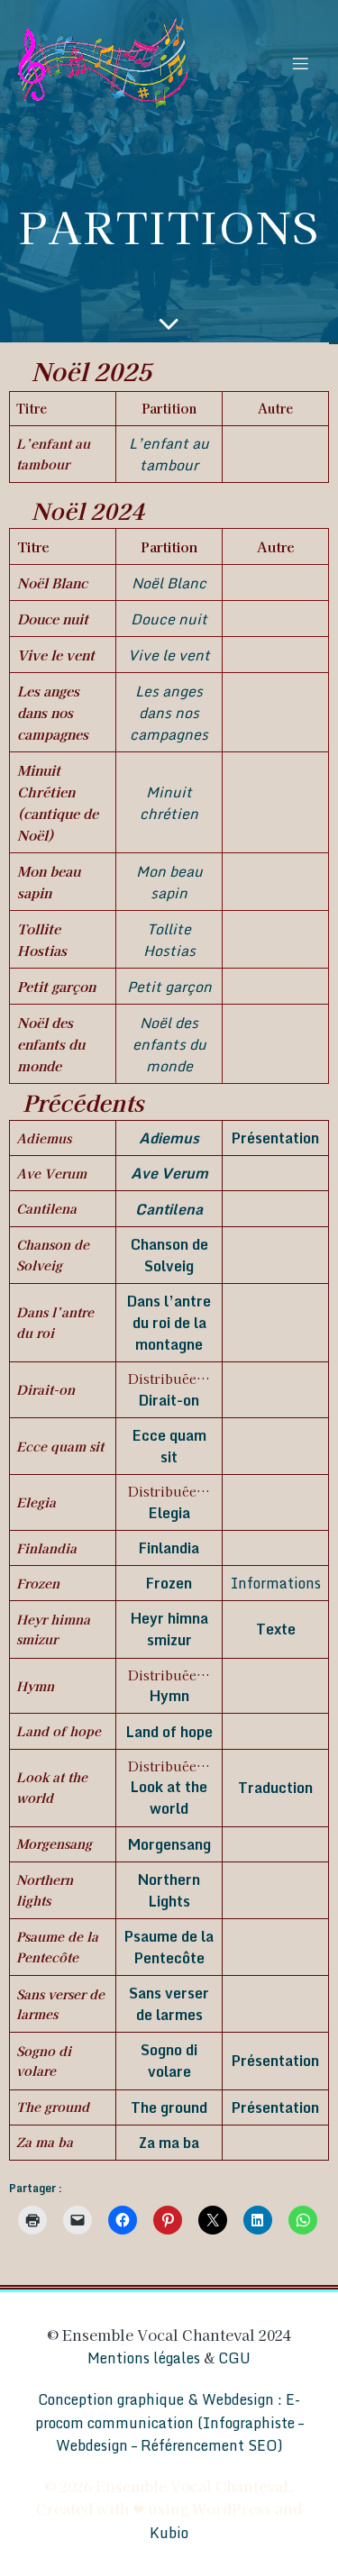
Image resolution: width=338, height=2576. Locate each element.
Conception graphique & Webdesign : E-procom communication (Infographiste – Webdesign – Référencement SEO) (169, 2422)
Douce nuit (169, 619)
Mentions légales (144, 2358)
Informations (276, 1583)
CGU (234, 2358)
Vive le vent (169, 655)
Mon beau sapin (169, 882)
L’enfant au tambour (169, 454)
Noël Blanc (169, 583)
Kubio (169, 2533)
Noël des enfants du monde (169, 1044)
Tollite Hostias (169, 940)
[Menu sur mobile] (300, 63)
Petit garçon (169, 987)
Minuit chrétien (169, 803)
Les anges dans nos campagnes (169, 713)
